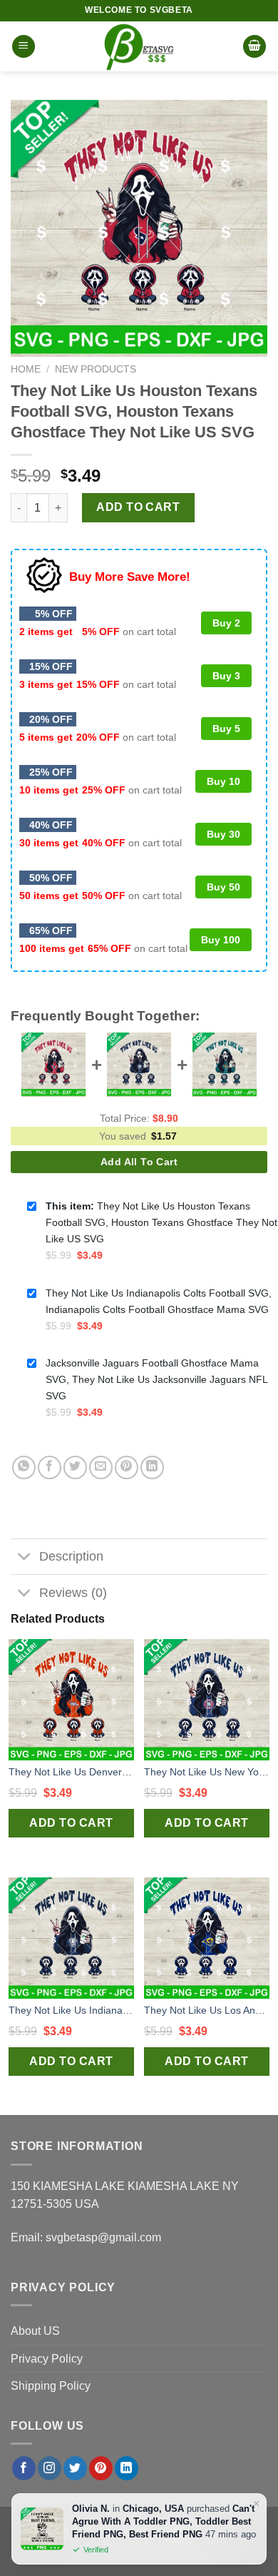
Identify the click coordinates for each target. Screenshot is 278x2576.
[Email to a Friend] (101, 1467)
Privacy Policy (47, 2359)
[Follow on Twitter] (75, 2468)
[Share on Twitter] (75, 1467)
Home (26, 369)
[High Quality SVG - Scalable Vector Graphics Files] (139, 46)
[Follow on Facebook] (24, 2468)
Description (71, 1556)
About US (35, 2331)
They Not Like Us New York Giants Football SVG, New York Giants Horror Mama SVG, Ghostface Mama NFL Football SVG (207, 1772)
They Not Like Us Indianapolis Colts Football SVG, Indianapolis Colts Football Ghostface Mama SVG (71, 2010)
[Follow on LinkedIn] (127, 2468)
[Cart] (254, 47)
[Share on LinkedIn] (152, 1467)
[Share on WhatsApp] (24, 1467)
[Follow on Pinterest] (101, 2468)
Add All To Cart (139, 1162)
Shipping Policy (51, 2386)
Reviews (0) (73, 1593)
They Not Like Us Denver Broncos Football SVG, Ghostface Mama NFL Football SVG (71, 1772)
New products (96, 369)
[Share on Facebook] (50, 1467)
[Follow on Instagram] (50, 2468)
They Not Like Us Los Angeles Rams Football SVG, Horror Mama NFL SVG (207, 2010)
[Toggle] (25, 1558)
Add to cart (138, 507)
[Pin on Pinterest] (127, 1467)
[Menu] (24, 47)
